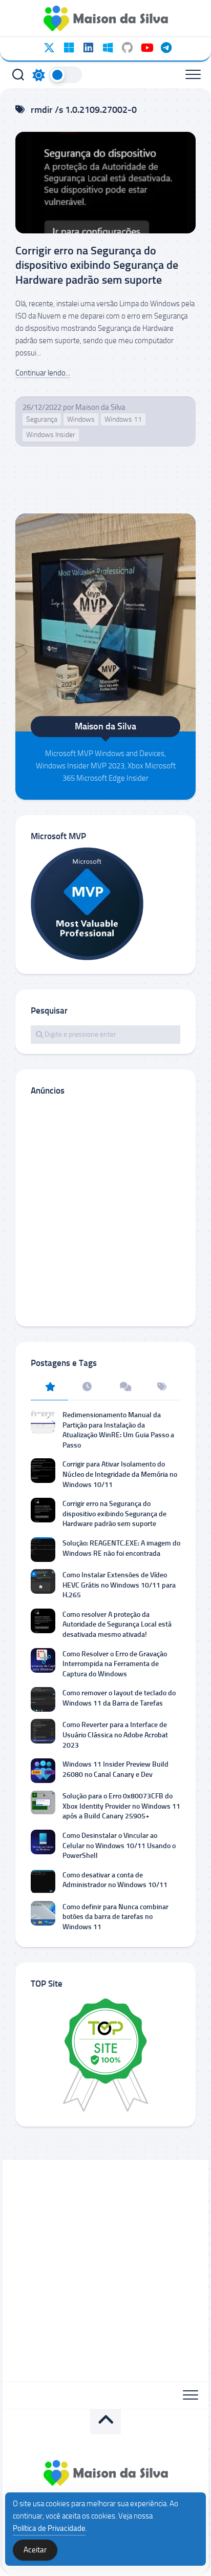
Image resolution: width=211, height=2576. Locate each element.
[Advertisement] (105, 1211)
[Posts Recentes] (87, 1388)
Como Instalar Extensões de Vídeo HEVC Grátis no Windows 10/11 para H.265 (119, 1585)
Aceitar (35, 2550)
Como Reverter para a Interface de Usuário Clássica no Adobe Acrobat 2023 (115, 1735)
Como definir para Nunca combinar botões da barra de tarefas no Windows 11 (115, 1917)
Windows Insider (51, 435)
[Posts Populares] (49, 1388)
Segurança (42, 419)
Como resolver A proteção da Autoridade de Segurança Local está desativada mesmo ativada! (117, 1624)
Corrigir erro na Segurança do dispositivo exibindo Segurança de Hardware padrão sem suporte (97, 265)
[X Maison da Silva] (49, 48)
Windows (81, 419)
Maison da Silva (100, 407)
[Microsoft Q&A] (108, 48)
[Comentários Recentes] (124, 1388)
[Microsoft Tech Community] (69, 48)
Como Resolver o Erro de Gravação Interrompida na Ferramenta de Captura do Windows (115, 1664)
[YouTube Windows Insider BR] (146, 48)
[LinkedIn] (88, 48)
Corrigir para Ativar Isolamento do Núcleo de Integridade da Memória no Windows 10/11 (120, 1474)
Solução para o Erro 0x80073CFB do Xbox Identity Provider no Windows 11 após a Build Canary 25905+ (121, 1806)
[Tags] (162, 1388)
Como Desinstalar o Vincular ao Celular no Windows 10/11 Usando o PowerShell (119, 1846)
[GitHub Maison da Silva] (127, 48)
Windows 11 (123, 419)
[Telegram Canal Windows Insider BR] (166, 48)
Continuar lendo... (43, 373)
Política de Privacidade (49, 2528)
